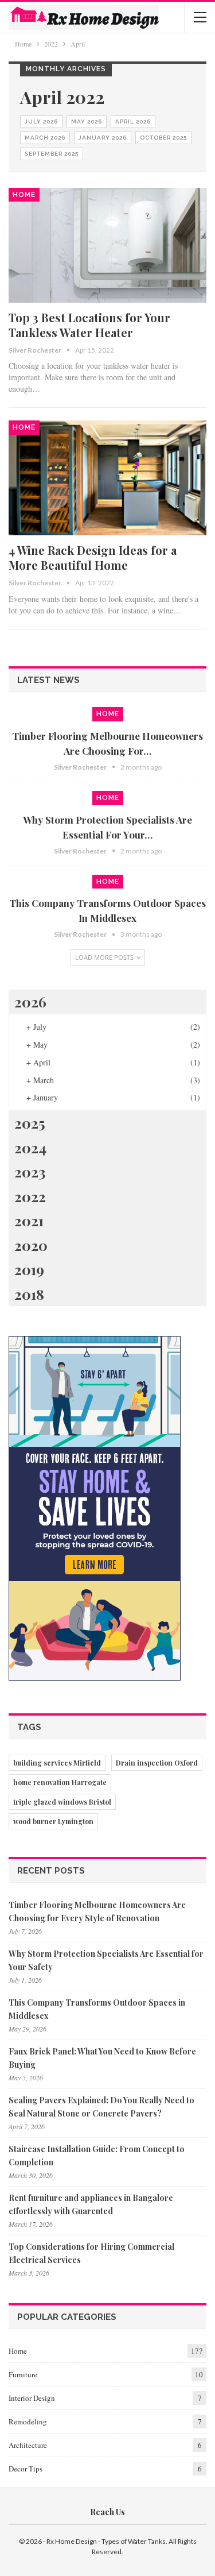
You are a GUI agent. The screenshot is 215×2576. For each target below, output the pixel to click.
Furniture (23, 2374)
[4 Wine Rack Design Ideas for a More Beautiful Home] (107, 478)
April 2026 (133, 121)
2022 (30, 1196)
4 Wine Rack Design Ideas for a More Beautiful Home (93, 557)
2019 (29, 1269)
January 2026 (103, 138)
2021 (29, 1220)
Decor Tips (26, 2469)
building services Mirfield (57, 1763)
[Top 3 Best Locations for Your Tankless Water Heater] (107, 245)
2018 (29, 1294)
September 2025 (52, 154)
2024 (30, 1147)
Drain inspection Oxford (157, 1763)
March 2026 (45, 138)
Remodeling (28, 2421)
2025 (30, 1123)
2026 (30, 1001)
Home (24, 195)
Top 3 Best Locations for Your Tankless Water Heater (89, 325)
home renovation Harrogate (60, 1782)
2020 (31, 1245)
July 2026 (41, 121)
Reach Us (107, 2512)
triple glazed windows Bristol (62, 1802)
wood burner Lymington (53, 1821)
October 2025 (163, 138)
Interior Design (32, 2398)
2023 (30, 1171)
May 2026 (87, 121)
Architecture (28, 2445)
